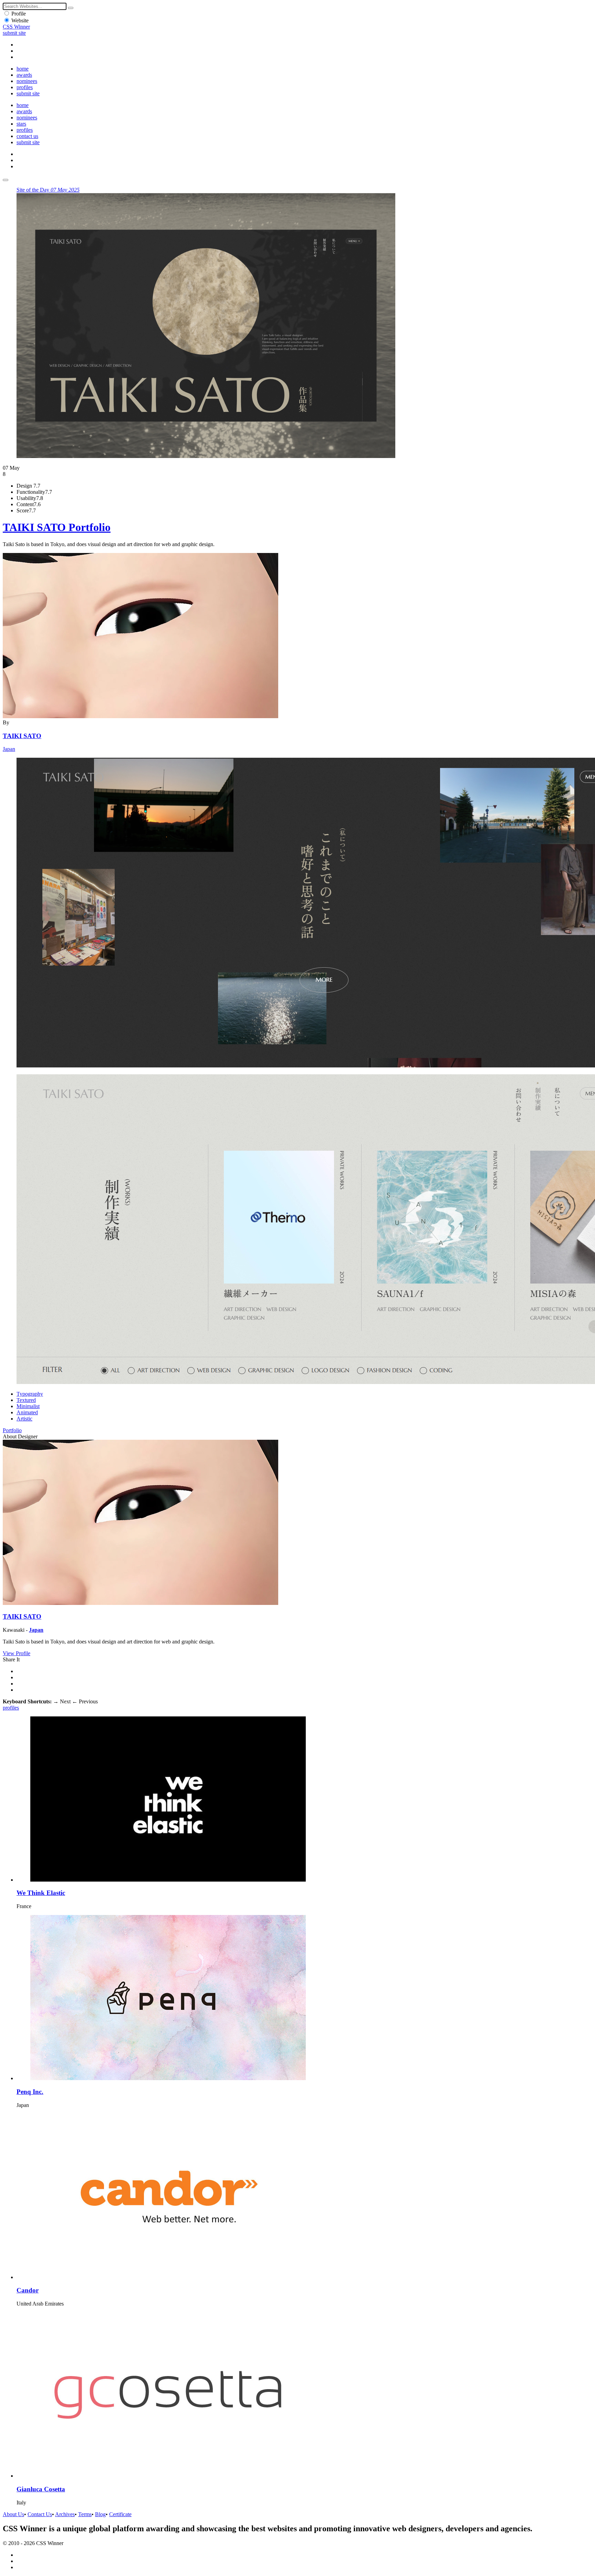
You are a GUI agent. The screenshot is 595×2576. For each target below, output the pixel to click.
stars (21, 124)
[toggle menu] (6, 180)
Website (20, 20)
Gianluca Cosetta (41, 2489)
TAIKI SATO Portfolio (57, 527)
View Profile (17, 1653)
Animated (27, 1412)
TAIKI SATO (22, 736)
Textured (26, 1400)
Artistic (24, 1419)
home (23, 69)
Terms (85, 2514)
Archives (65, 2514)
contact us (27, 136)
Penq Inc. (30, 2092)
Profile (19, 14)
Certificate (120, 2514)
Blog (100, 2514)
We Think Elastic (41, 1893)
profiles (25, 87)
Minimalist (28, 1406)
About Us (13, 2514)
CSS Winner (16, 27)
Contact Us (40, 2514)
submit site (14, 33)
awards (24, 75)
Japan (9, 749)
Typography (30, 1394)
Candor (28, 2290)
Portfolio (12, 1430)
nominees (27, 81)
